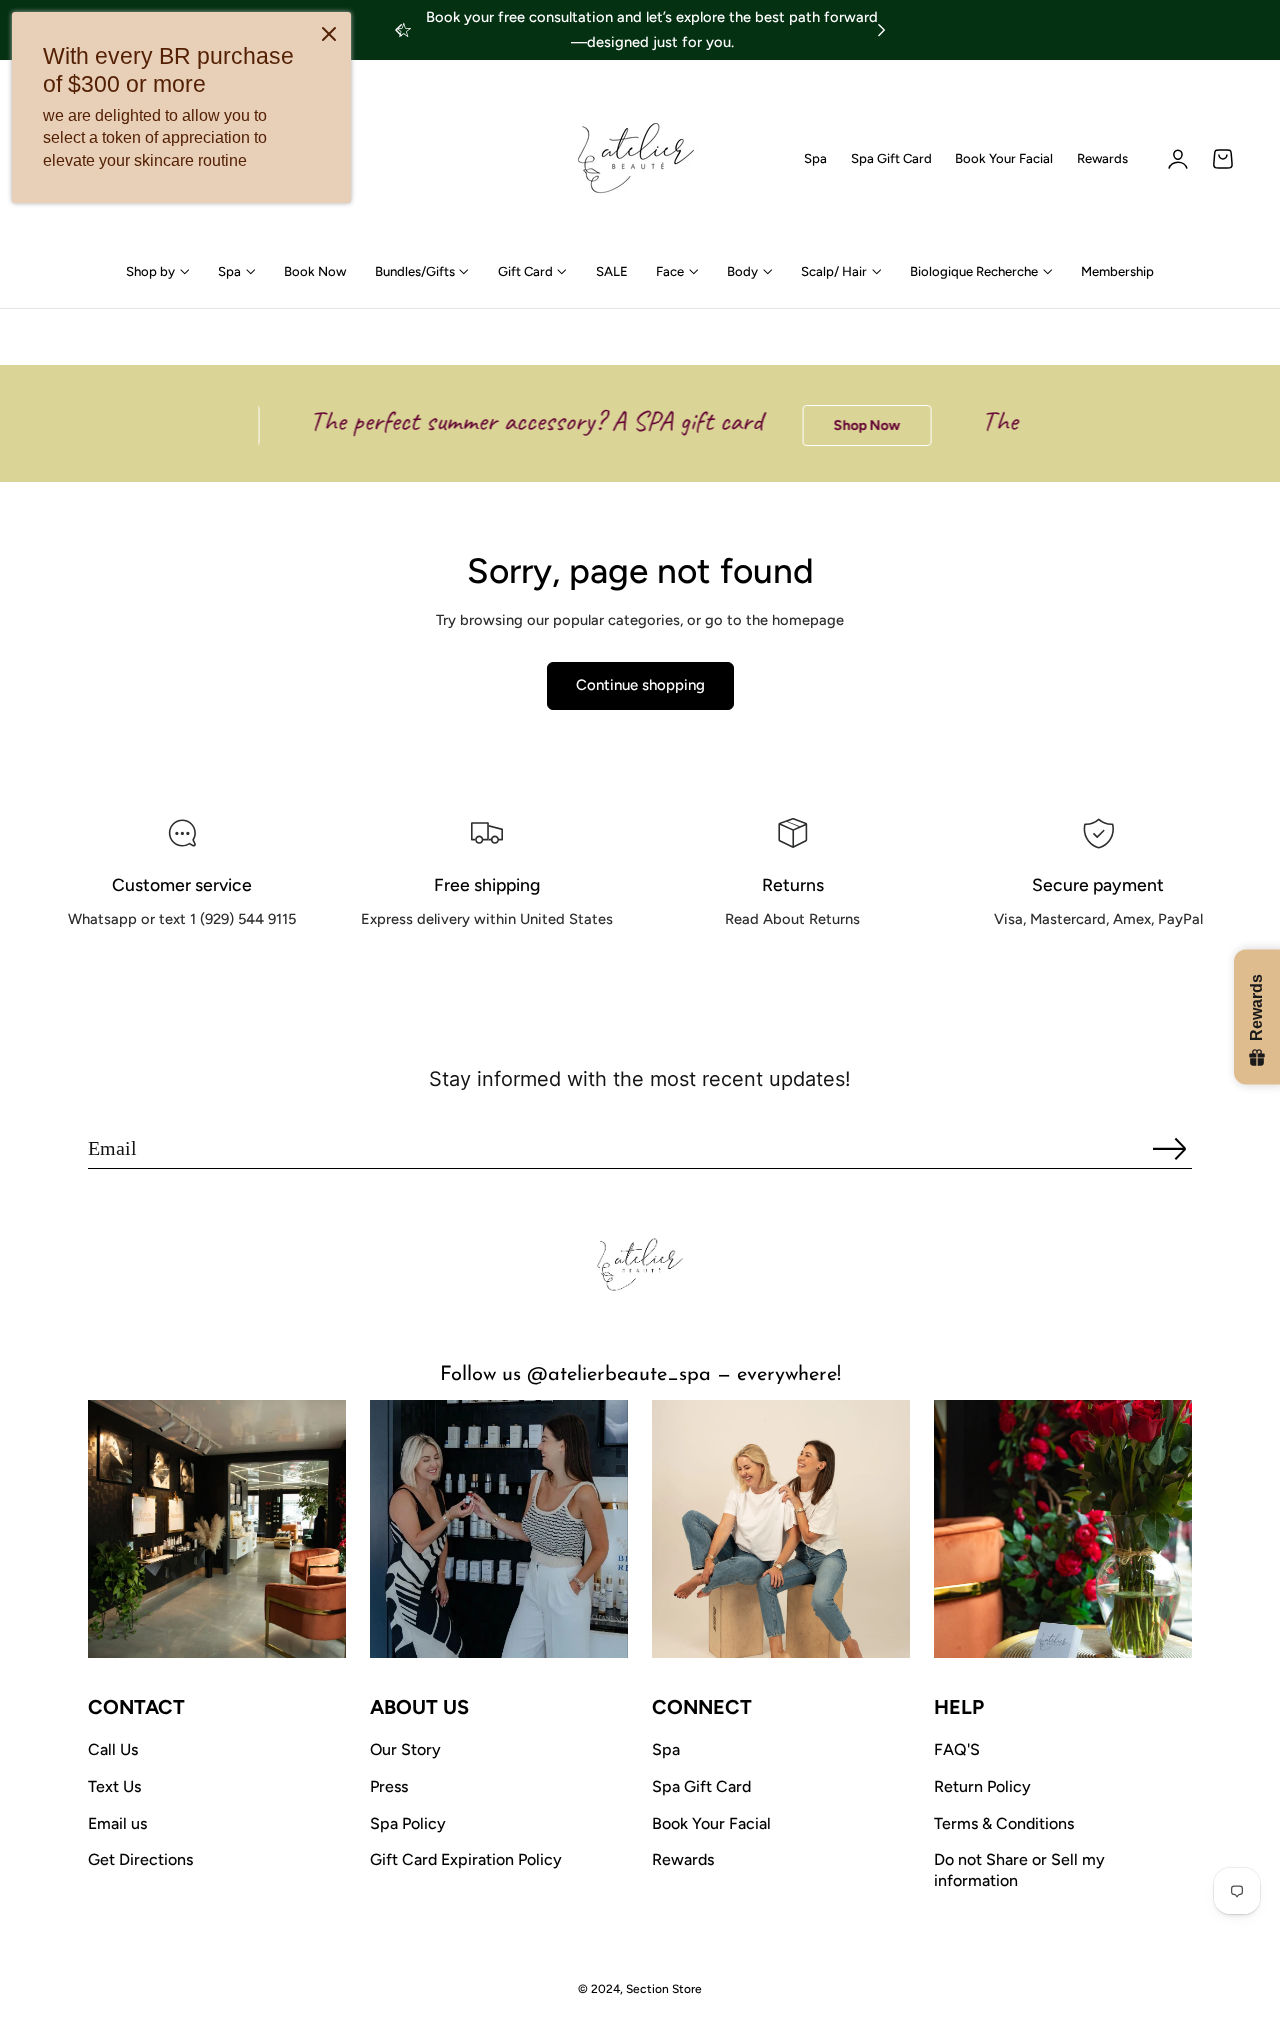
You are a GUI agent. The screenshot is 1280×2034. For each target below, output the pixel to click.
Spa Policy (408, 1823)
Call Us (113, 1749)
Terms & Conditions (1004, 1823)
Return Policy (982, 1786)
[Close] (329, 34)
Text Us (114, 1786)
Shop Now (844, 425)
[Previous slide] (398, 30)
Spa (815, 158)
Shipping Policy (487, 964)
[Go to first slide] (881, 30)
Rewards (1102, 158)
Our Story (405, 1749)
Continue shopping (640, 685)
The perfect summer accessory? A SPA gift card (513, 420)
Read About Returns (792, 964)
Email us (117, 1823)
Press (389, 1786)
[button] (1223, 159)
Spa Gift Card (891, 158)
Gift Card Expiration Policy (466, 1859)
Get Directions (140, 1859)
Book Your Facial (1004, 158)
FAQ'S (957, 1749)
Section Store (664, 1989)
